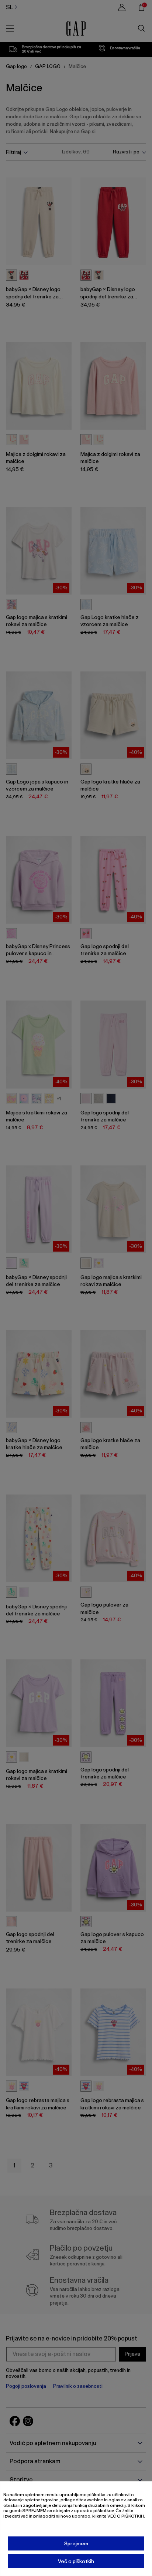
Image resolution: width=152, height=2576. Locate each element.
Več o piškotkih (76, 2561)
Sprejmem (76, 2543)
